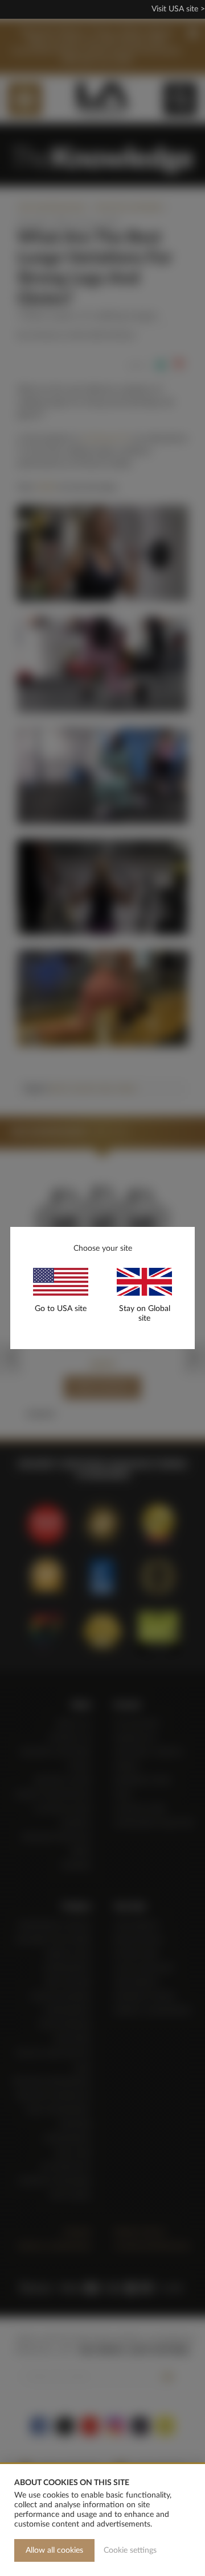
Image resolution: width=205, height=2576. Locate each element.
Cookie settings (130, 2550)
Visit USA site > (178, 9)
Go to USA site (61, 1309)
